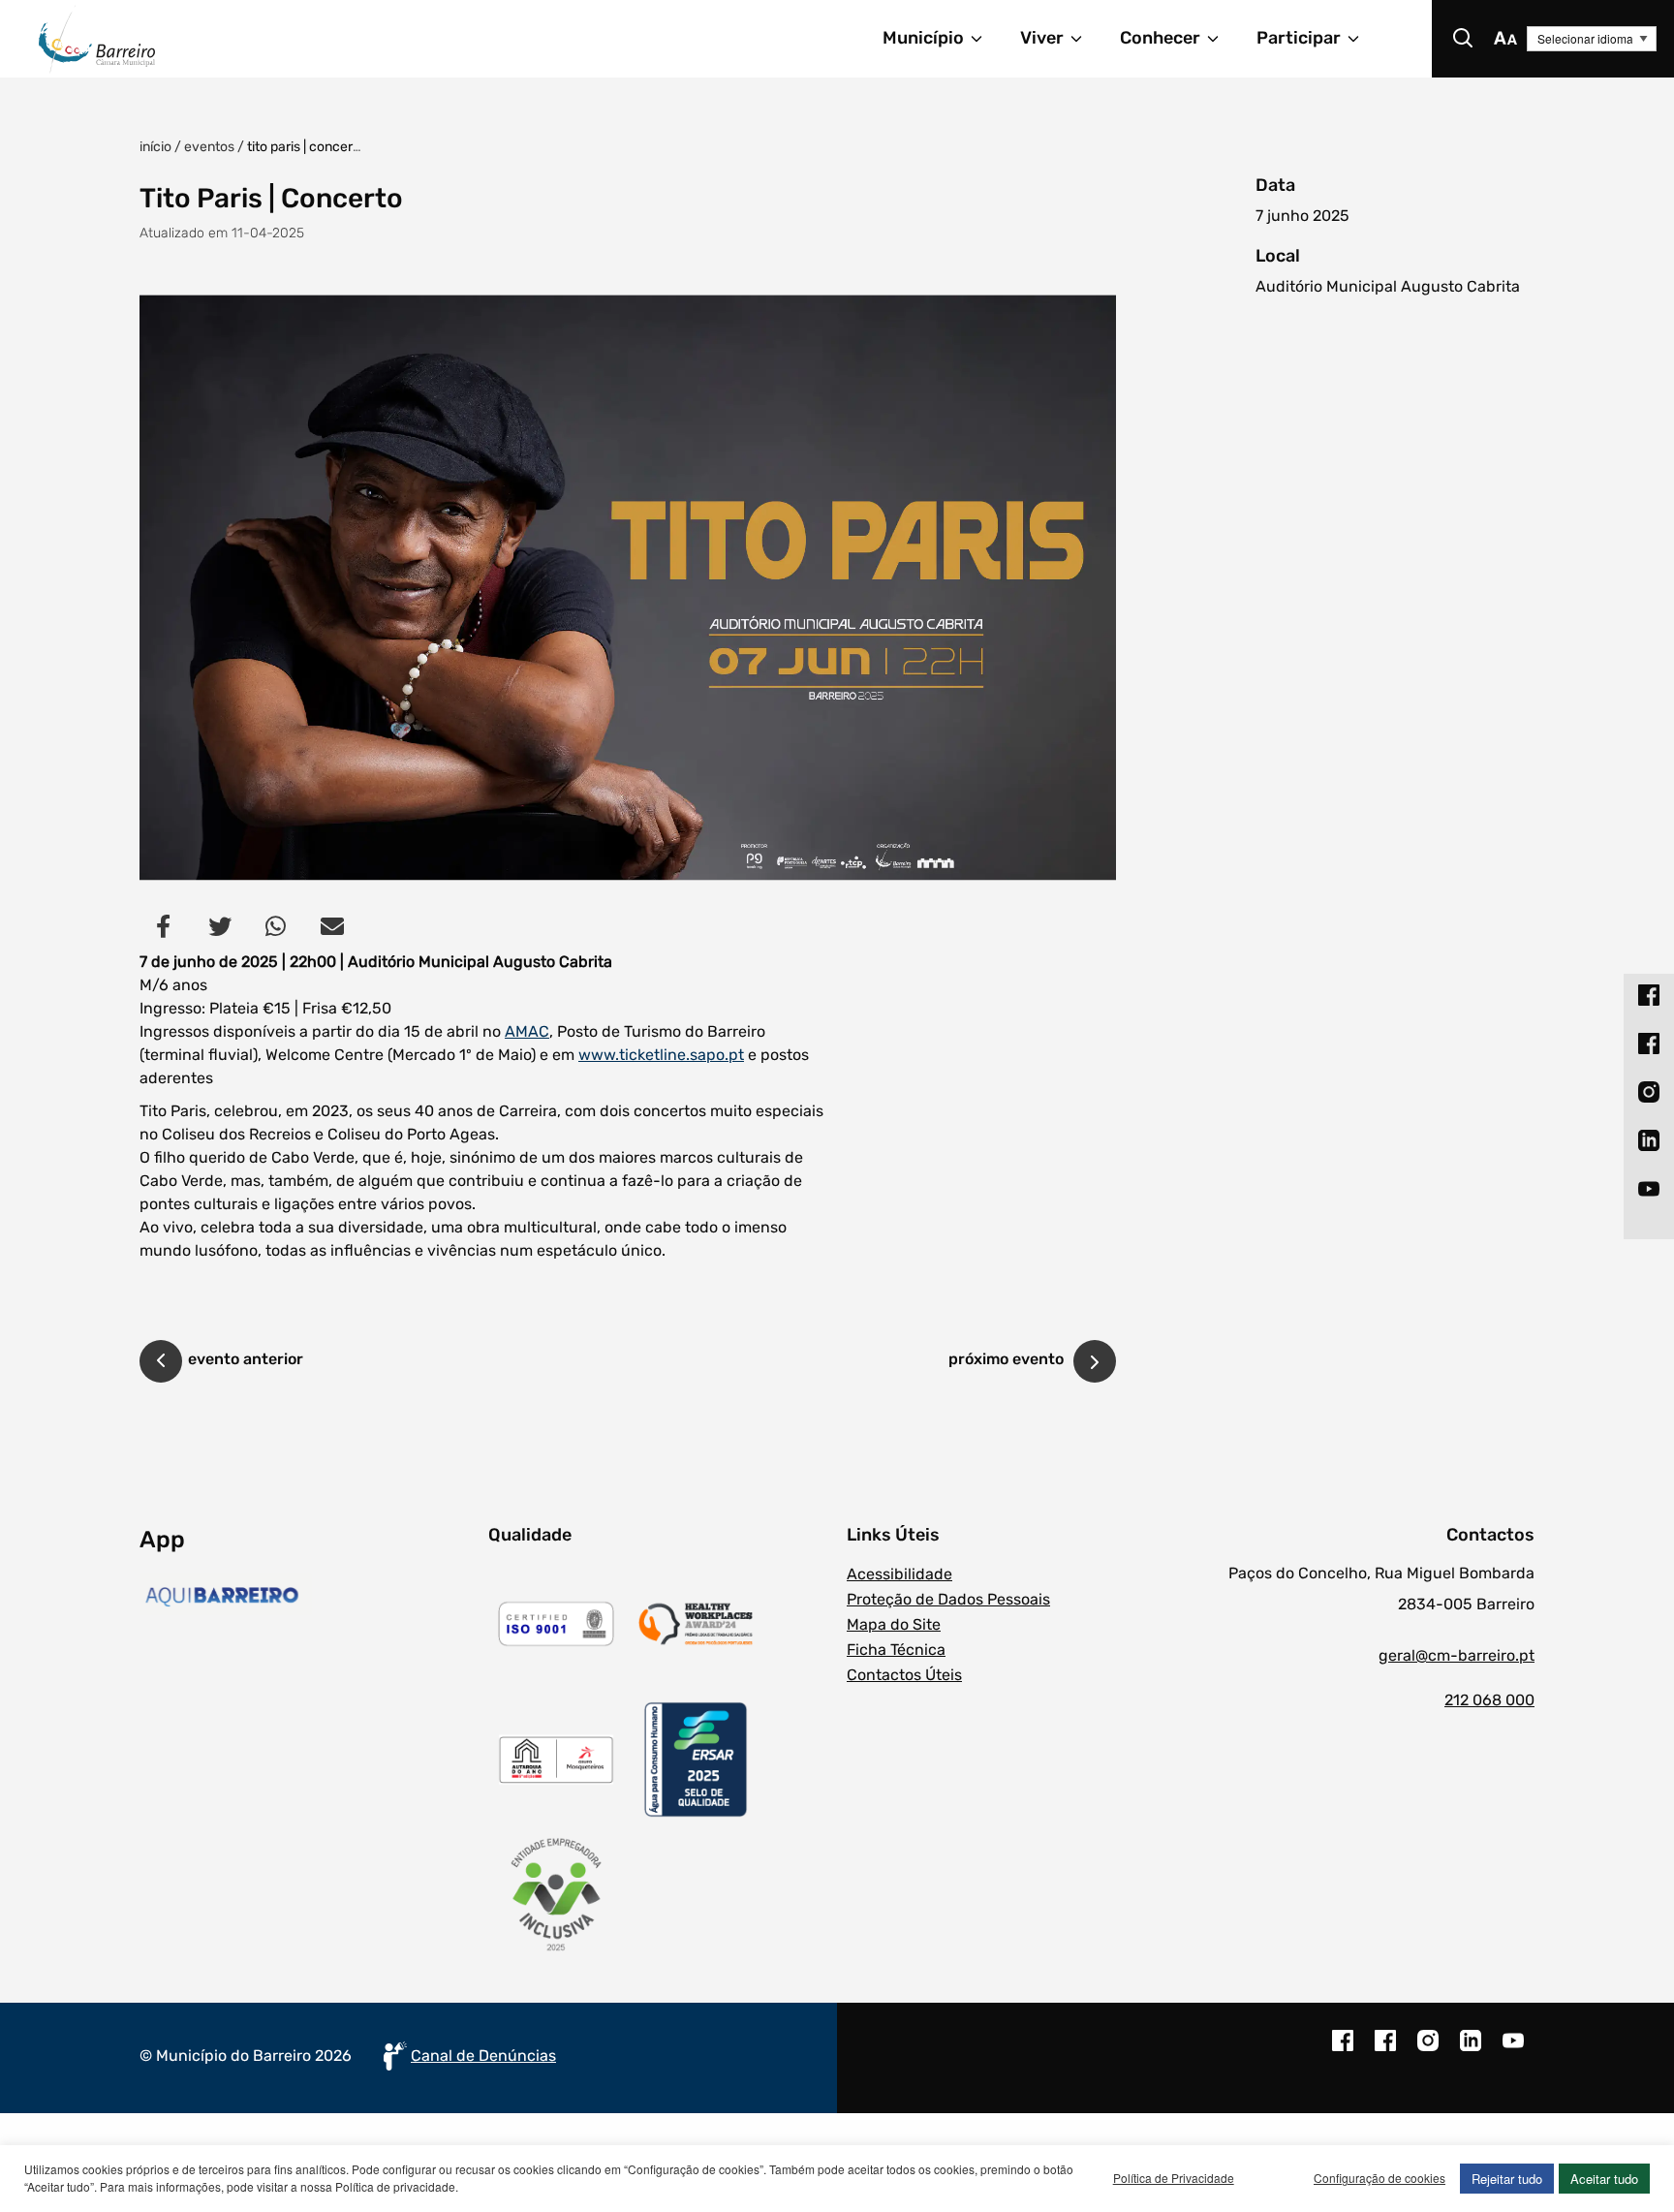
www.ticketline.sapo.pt (661, 1055)
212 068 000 (1489, 1700)
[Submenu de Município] (985, 39)
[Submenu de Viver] (1085, 39)
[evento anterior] (161, 1364)
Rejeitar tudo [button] (1507, 2179)
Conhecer (1160, 38)
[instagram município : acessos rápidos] (1649, 1092)
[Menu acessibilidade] (1505, 39)
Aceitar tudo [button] (1604, 2179)
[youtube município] (1513, 2050)
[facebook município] (1343, 2050)
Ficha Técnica (896, 1650)
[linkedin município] (1471, 2050)
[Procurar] (1463, 39)
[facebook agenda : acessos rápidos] (1649, 1044)
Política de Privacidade (1174, 2178)
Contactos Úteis (904, 1675)
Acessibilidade (899, 1574)
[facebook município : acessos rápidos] (1649, 995)
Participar (1299, 38)
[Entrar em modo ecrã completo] (628, 588)
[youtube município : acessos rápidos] (1649, 1189)
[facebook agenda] (1385, 2050)
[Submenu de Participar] (1362, 39)
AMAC (527, 1031)
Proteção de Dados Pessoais (948, 1599)
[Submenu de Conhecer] (1222, 39)
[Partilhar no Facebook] (164, 926)
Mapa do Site (894, 1624)
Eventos (209, 147)
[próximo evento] (1095, 1361)
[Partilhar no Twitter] (220, 926)
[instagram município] (1428, 2050)
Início (155, 147)
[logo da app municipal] (309, 1597)
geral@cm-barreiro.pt (1457, 1655)
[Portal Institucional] (269, 39)
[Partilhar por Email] (332, 926)
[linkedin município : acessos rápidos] (1649, 1140)
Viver (1042, 38)
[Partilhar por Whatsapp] (276, 926)
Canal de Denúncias (483, 2056)
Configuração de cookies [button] (1379, 2178)
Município (923, 38)
